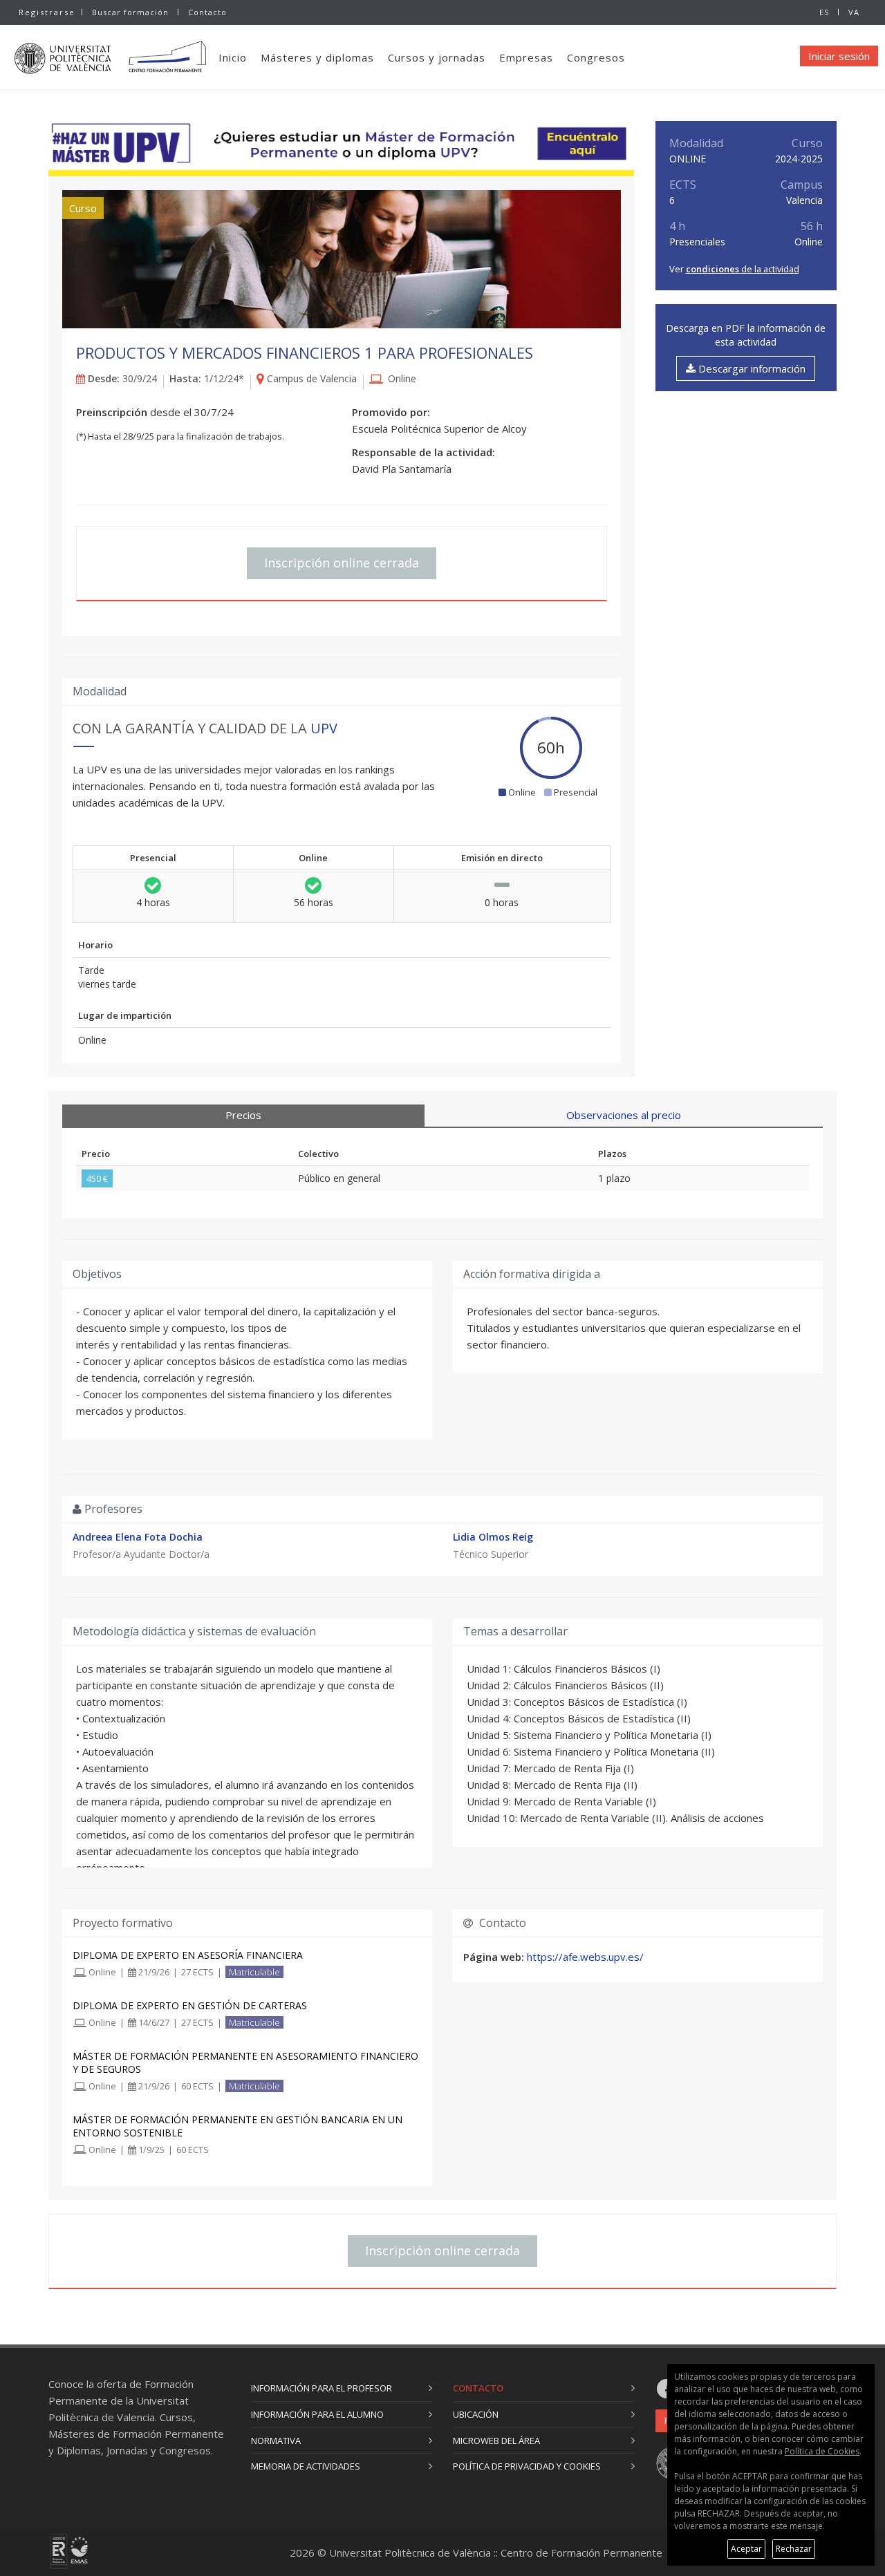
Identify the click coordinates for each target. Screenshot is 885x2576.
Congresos (596, 57)
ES (824, 12)
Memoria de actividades (306, 2466)
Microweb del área (496, 2441)
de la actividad (743, 269)
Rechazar (794, 2549)
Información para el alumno (317, 2414)
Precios (243, 1115)
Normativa (276, 2441)
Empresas (526, 57)
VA (854, 12)
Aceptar (746, 2549)
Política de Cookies (822, 2451)
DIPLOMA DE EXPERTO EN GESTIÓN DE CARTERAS (190, 2005)
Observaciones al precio (624, 1115)
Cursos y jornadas (437, 57)
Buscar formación (130, 12)
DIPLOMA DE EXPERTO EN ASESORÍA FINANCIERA (188, 1955)
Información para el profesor (322, 2388)
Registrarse (47, 12)
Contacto (207, 12)
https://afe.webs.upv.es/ (585, 1957)
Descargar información (751, 368)
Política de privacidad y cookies (527, 2466)
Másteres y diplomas (317, 57)
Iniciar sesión (839, 56)
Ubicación (476, 2414)
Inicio (233, 57)
